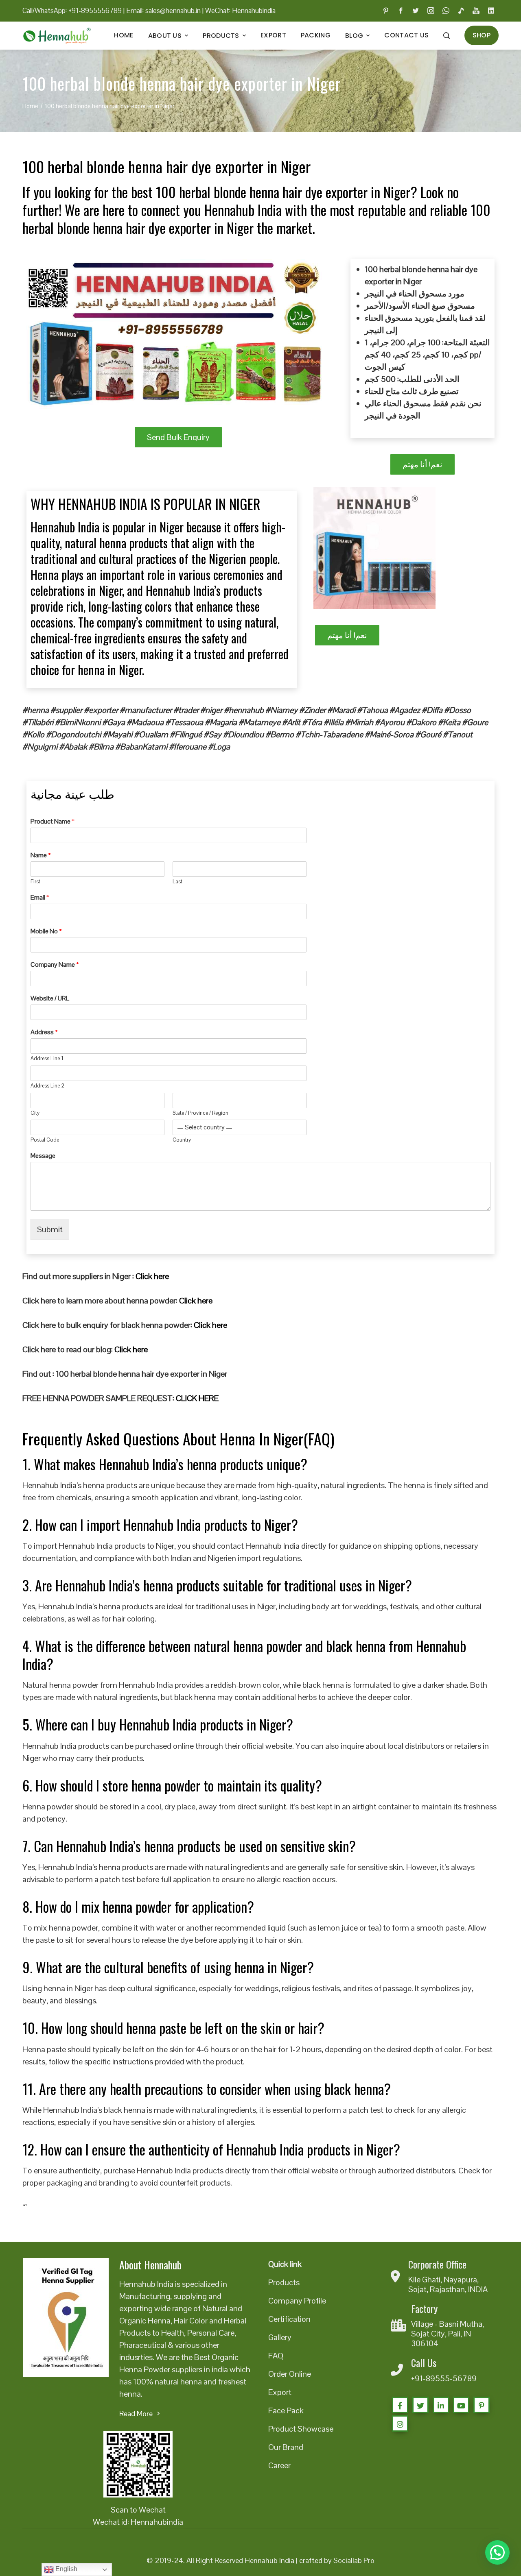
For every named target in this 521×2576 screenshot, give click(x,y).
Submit (50, 1229)
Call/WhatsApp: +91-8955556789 (72, 11)
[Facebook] (400, 2405)
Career (279, 2465)
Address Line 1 (47, 1059)
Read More (136, 2414)
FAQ (276, 2356)
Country (182, 1140)
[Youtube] (461, 2405)
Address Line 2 (47, 1086)
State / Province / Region (200, 1113)
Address (44, 1032)
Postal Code (45, 1140)
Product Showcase (301, 2429)
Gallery (280, 2337)
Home (124, 35)
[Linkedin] (441, 2405)
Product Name (53, 822)
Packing (316, 35)
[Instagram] (400, 2423)
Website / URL (50, 998)
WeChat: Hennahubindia (240, 11)
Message (43, 1156)
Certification (289, 2319)
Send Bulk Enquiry (178, 437)
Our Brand (286, 2447)
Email (40, 898)
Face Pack (286, 2410)
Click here (152, 1276)
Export (273, 35)
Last (177, 882)
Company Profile (297, 2301)
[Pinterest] (482, 2405)
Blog (354, 36)
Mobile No (46, 931)
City (35, 1113)
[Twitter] (420, 2405)
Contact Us (406, 35)
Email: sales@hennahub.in (163, 11)
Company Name (55, 965)
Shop (482, 35)
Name (41, 855)
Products (221, 36)
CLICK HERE (197, 1398)
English (66, 2569)
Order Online (290, 2374)
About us (165, 36)
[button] (497, 2552)
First (35, 882)
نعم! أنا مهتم (422, 464)
